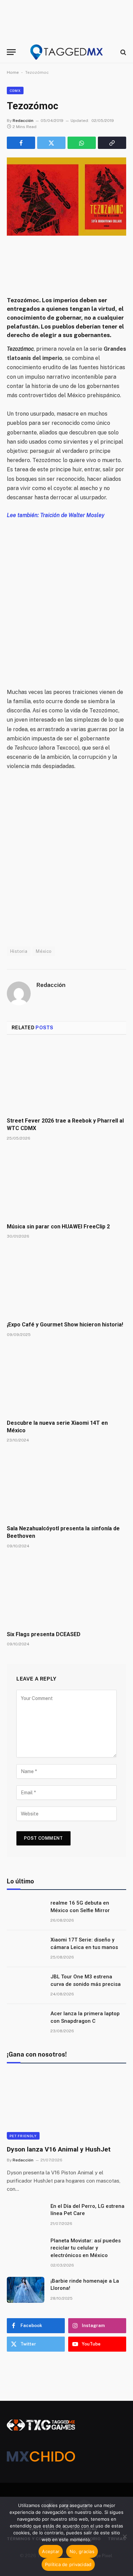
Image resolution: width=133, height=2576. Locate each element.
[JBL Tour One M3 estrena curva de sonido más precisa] (26, 1986)
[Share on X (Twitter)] (51, 143)
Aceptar (51, 2551)
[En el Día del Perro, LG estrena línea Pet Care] (26, 2215)
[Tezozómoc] (66, 197)
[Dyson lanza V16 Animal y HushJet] (66, 2106)
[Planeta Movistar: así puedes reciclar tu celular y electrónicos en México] (26, 2250)
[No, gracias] (124, 2536)
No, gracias (82, 2551)
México (44, 951)
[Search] (123, 52)
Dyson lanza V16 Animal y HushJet (59, 2149)
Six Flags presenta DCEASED (44, 1634)
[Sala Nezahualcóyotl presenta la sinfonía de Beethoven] (66, 1486)
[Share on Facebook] (21, 143)
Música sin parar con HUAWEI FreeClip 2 (58, 1227)
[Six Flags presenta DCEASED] (66, 1592)
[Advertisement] (66, 599)
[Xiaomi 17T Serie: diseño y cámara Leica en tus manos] (26, 1949)
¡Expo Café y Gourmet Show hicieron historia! (65, 1325)
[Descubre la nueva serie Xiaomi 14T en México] (66, 1380)
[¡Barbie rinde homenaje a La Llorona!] (26, 2290)
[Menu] (11, 52)
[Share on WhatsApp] (82, 143)
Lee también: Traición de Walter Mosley (56, 515)
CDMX (15, 90)
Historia (19, 951)
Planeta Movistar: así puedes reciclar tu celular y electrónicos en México (86, 2248)
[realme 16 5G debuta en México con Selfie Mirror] (26, 1912)
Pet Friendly (23, 2136)
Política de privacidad (68, 2564)
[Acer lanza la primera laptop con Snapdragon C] (26, 2022)
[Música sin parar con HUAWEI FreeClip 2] (66, 1184)
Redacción (23, 121)
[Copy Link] (112, 143)
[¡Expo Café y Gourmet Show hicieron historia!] (66, 1282)
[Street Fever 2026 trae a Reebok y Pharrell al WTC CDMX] (66, 1078)
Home (13, 72)
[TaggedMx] (66, 52)
